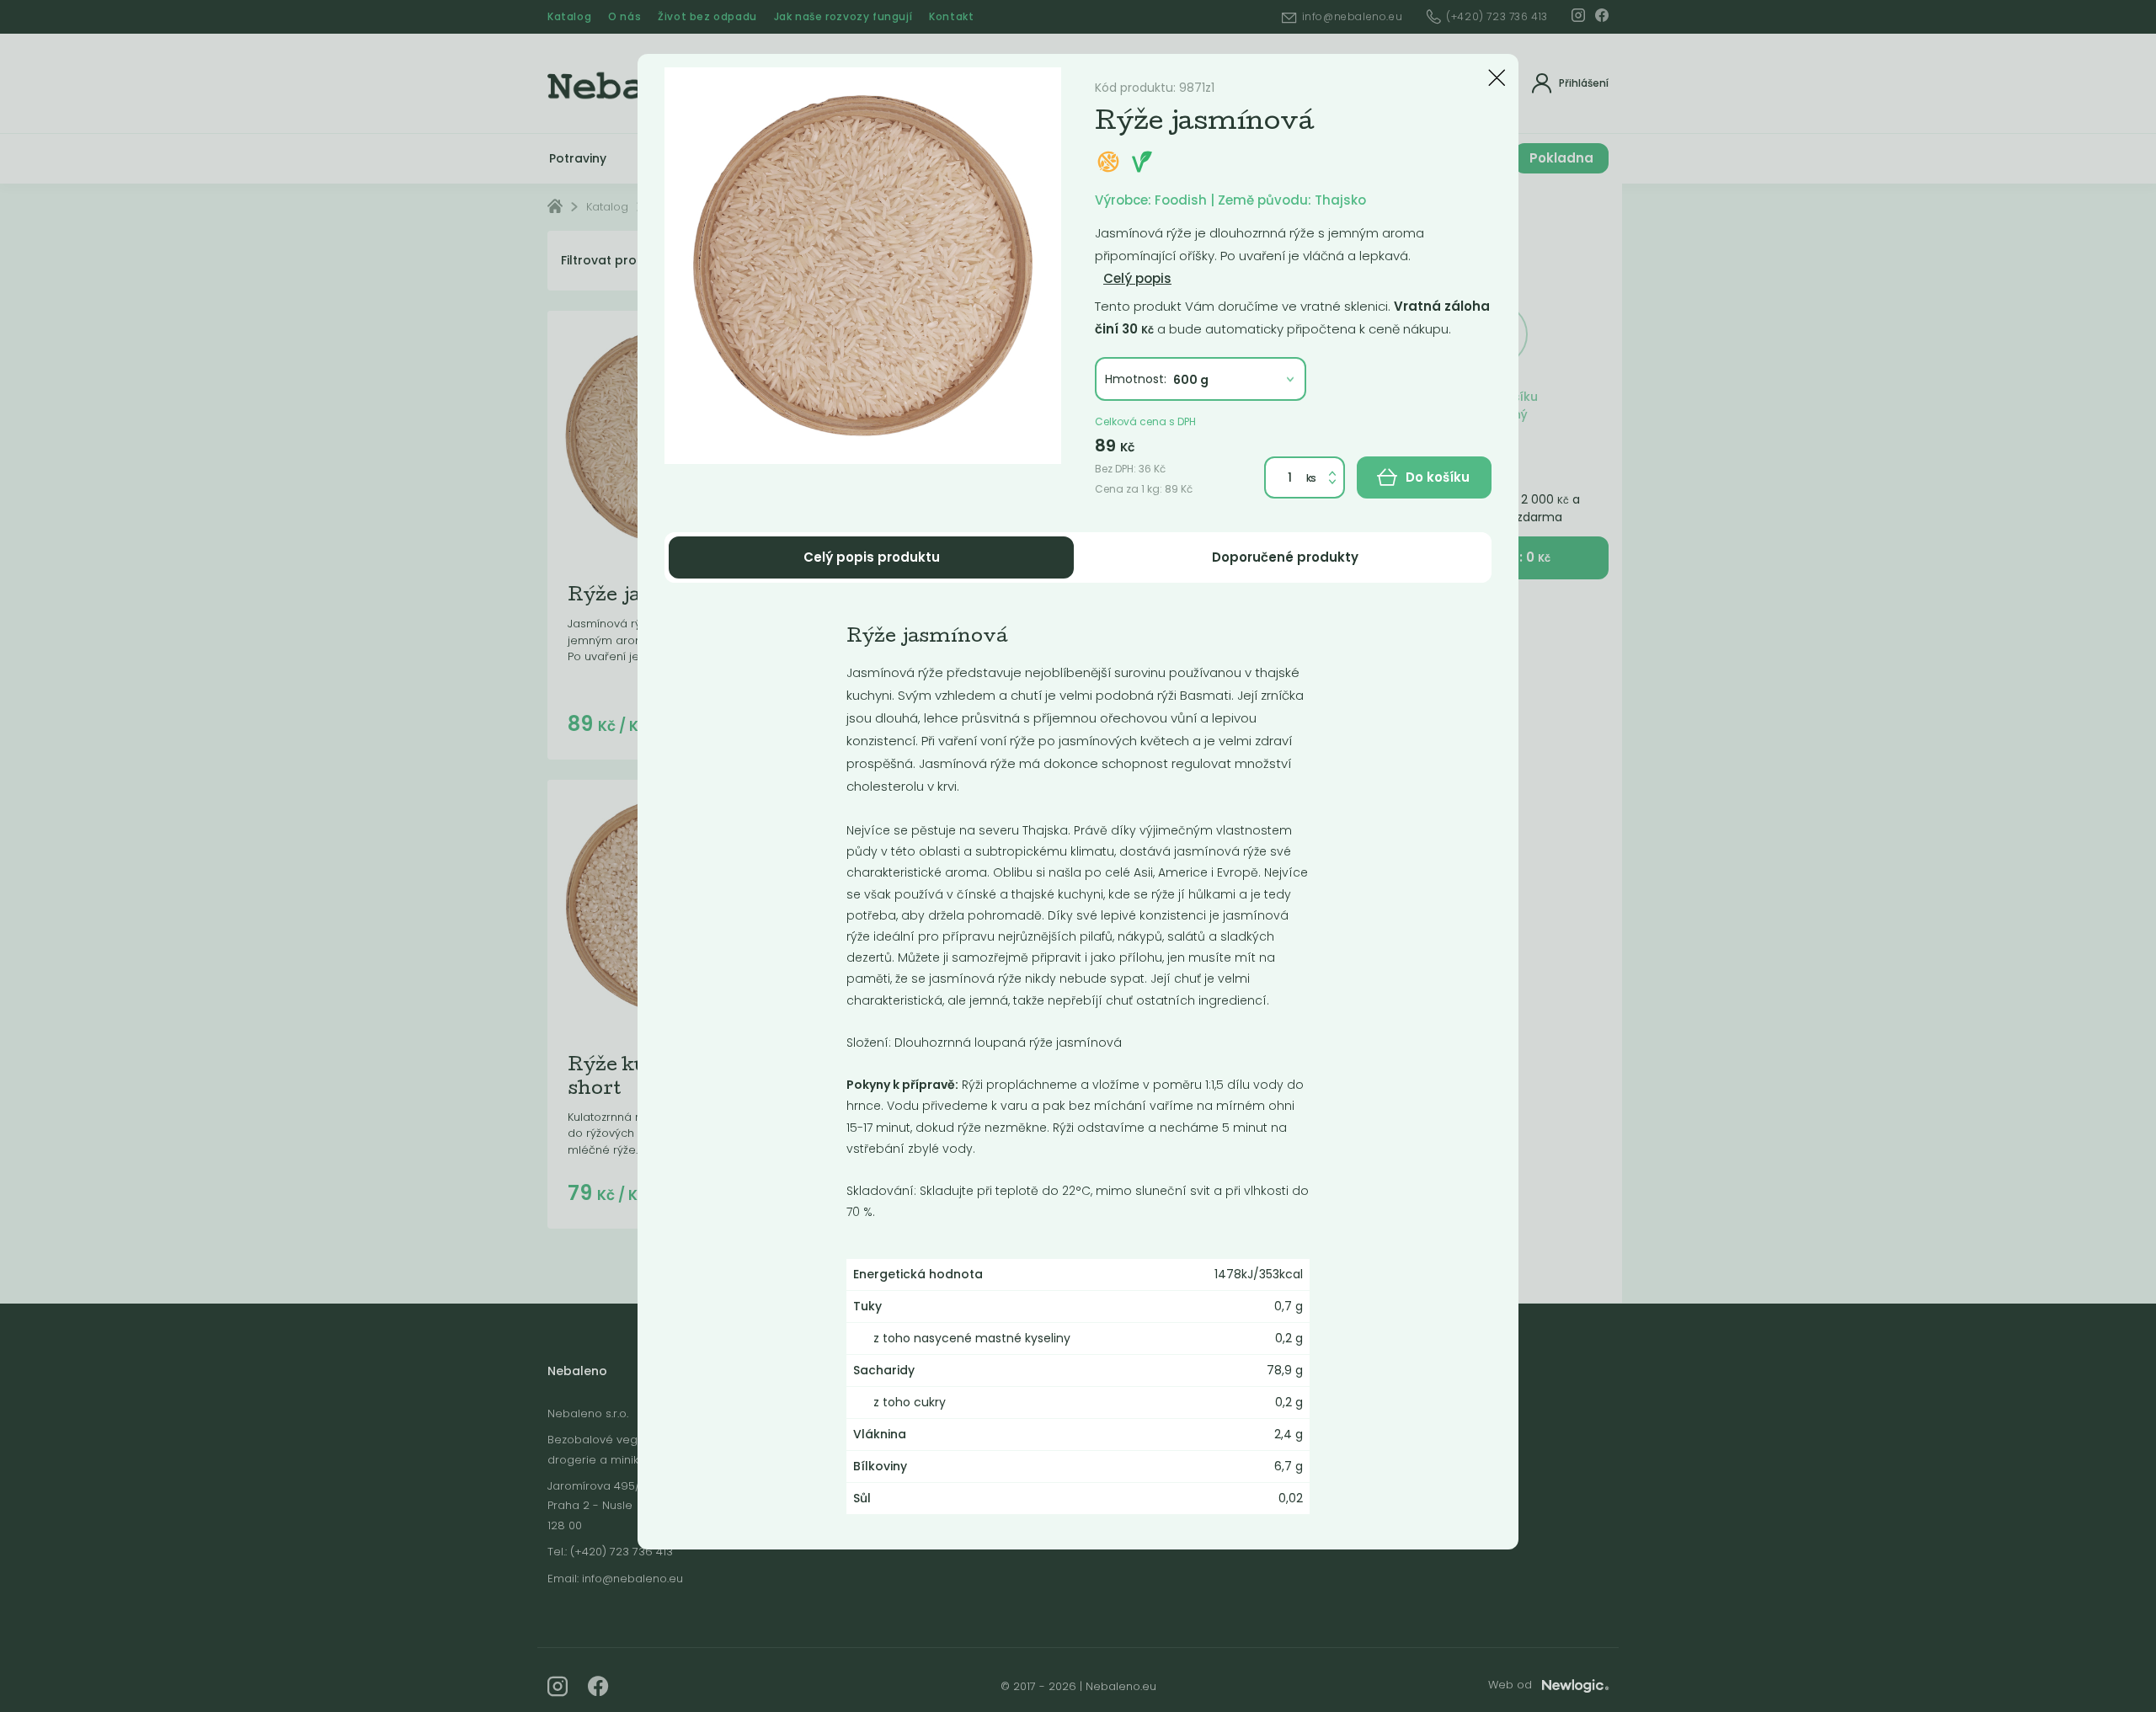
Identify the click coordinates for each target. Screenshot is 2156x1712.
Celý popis (1137, 278)
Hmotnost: (1136, 379)
